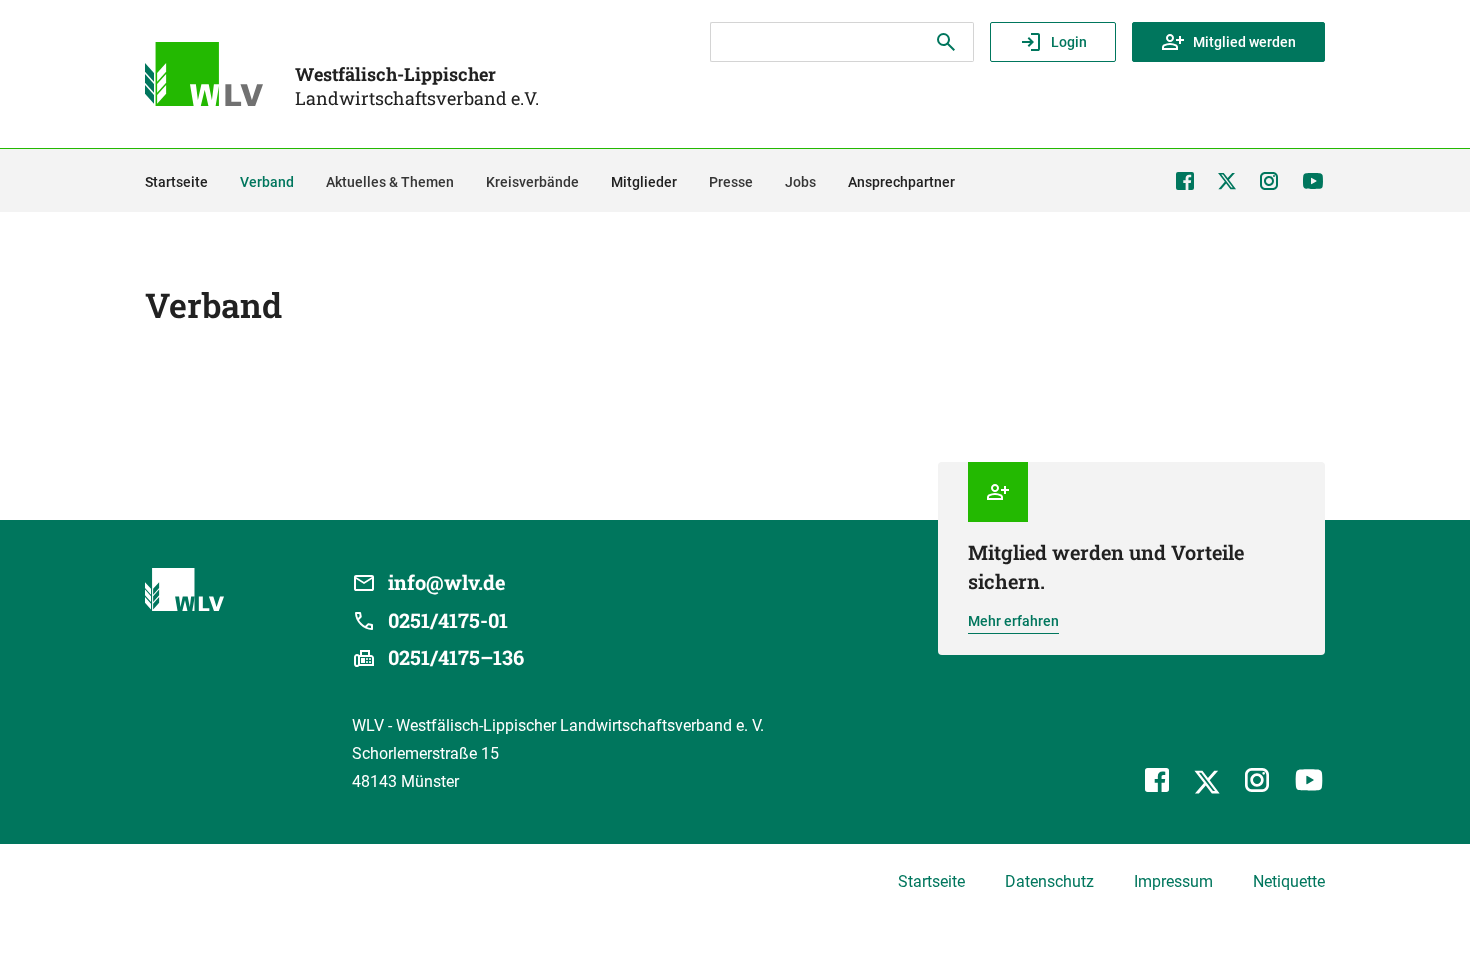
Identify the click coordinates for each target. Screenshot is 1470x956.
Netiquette (1289, 881)
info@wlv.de (447, 582)
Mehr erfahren (1013, 621)
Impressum (1173, 881)
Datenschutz (1049, 881)
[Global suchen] (946, 42)
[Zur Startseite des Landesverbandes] (204, 74)
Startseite (931, 881)
